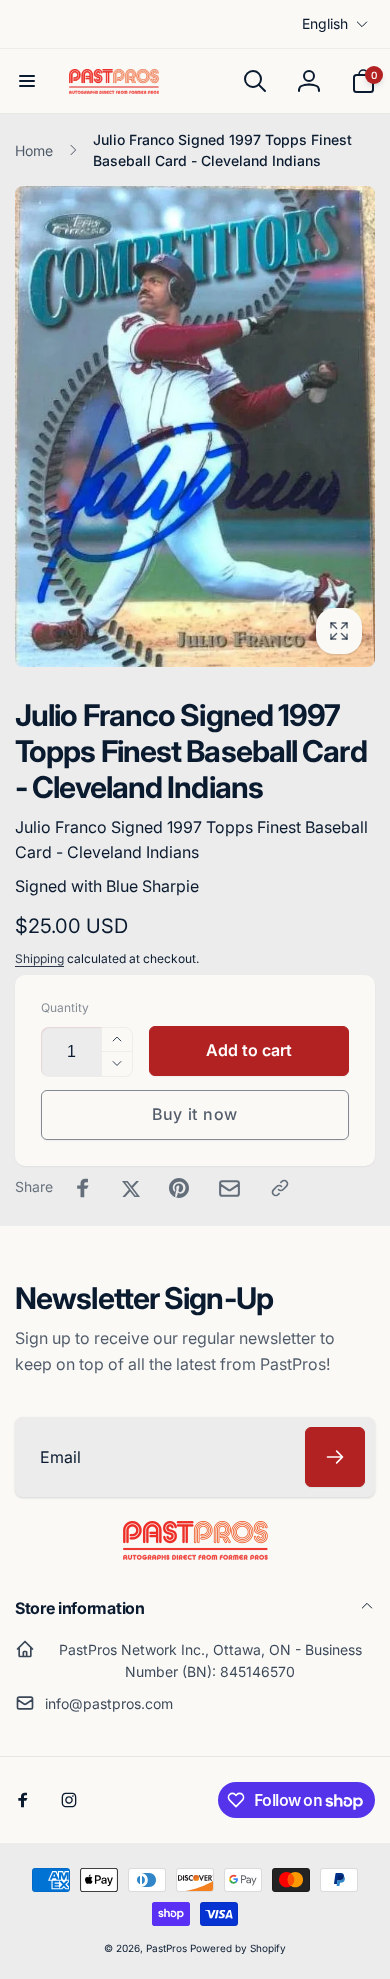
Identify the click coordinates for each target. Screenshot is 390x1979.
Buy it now (195, 1114)
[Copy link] (280, 1188)
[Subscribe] (335, 1457)
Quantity (65, 1007)
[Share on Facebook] (83, 1188)
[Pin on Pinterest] (179, 1188)
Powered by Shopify (238, 1948)
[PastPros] (195, 1554)
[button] (27, 81)
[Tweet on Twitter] (131, 1188)
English (325, 23)
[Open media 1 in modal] (195, 426)
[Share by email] (229, 1188)
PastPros (166, 1948)
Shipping (39, 958)
